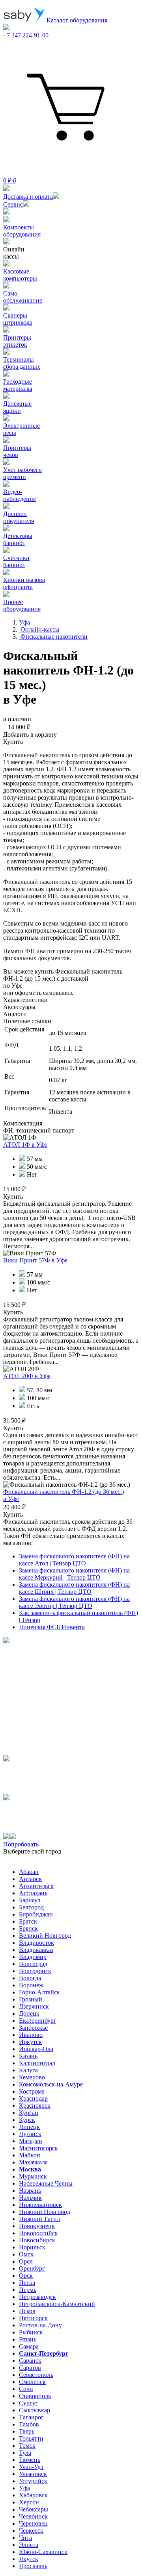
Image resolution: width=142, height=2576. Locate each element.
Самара (29, 2346)
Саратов (30, 2368)
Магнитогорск (38, 2148)
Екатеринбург (38, 2021)
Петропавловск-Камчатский (57, 2304)
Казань (28, 2056)
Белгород (31, 1907)
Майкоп (30, 2155)
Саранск (30, 2361)
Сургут (29, 2403)
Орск (26, 2276)
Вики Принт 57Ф (35, 1260)
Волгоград (33, 1964)
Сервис (13, 204)
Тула (25, 2453)
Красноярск (35, 2106)
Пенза (27, 2283)
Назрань (30, 2191)
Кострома (32, 2091)
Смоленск (32, 2382)
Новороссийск (38, 2233)
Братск (28, 1921)
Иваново (31, 2035)
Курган (29, 2113)
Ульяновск (33, 2474)
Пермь (28, 2290)
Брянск (28, 1928)
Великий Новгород (45, 1936)
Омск (26, 2254)
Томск (27, 2446)
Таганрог (31, 2417)
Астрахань (33, 1893)
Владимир (33, 1957)
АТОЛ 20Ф (27, 1376)
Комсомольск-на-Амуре (51, 2084)
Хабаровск (33, 2495)
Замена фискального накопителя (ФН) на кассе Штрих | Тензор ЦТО (74, 1588)
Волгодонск (35, 1971)
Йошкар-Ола (36, 2049)
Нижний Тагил (39, 2219)
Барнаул (30, 1900)
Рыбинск (31, 2332)
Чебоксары (34, 2509)
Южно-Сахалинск (43, 2552)
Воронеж (31, 1985)
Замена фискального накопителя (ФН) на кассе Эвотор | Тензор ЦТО (74, 1602)
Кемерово (32, 2077)
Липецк (29, 2127)
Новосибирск (37, 2240)
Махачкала (33, 2162)
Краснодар (33, 2098)
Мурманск (33, 2176)
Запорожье (33, 2028)
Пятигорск (33, 2318)
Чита (25, 2538)
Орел (26, 2261)
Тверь (27, 2431)
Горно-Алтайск (39, 1992)
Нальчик (30, 2198)
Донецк (29, 2013)
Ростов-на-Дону (40, 2325)
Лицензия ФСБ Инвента (52, 1627)
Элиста (29, 2545)
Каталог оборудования (76, 20)
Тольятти (31, 2438)
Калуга (28, 2070)
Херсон (29, 2502)
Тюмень (30, 2460)
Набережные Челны (46, 2183)
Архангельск (36, 1886)
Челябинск (33, 2516)
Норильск (32, 2247)
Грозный (31, 1999)
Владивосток (36, 1943)
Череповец (33, 2523)
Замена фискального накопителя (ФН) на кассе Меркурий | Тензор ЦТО (74, 1574)
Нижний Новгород (45, 2212)
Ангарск (30, 1879)
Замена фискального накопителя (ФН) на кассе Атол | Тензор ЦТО (74, 1560)
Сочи (26, 2389)
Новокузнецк (37, 2226)
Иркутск (30, 2042)
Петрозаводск (37, 2297)
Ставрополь (35, 2396)
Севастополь (36, 2375)
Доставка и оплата (28, 197)
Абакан (29, 1872)
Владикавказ (36, 1950)
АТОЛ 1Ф (25, 1145)
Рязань (28, 2339)
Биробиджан (36, 1914)
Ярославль (33, 2566)
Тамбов (29, 2424)
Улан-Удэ (31, 2467)
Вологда (30, 1978)
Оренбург (32, 2268)
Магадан (31, 2141)
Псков (27, 2311)
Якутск (29, 2559)
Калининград (37, 2063)
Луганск (30, 2134)
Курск (27, 2120)
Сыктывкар (35, 2410)
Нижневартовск (40, 2205)
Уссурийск (33, 2481)
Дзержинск (34, 2006)
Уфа (24, 2488)
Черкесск (31, 2531)
